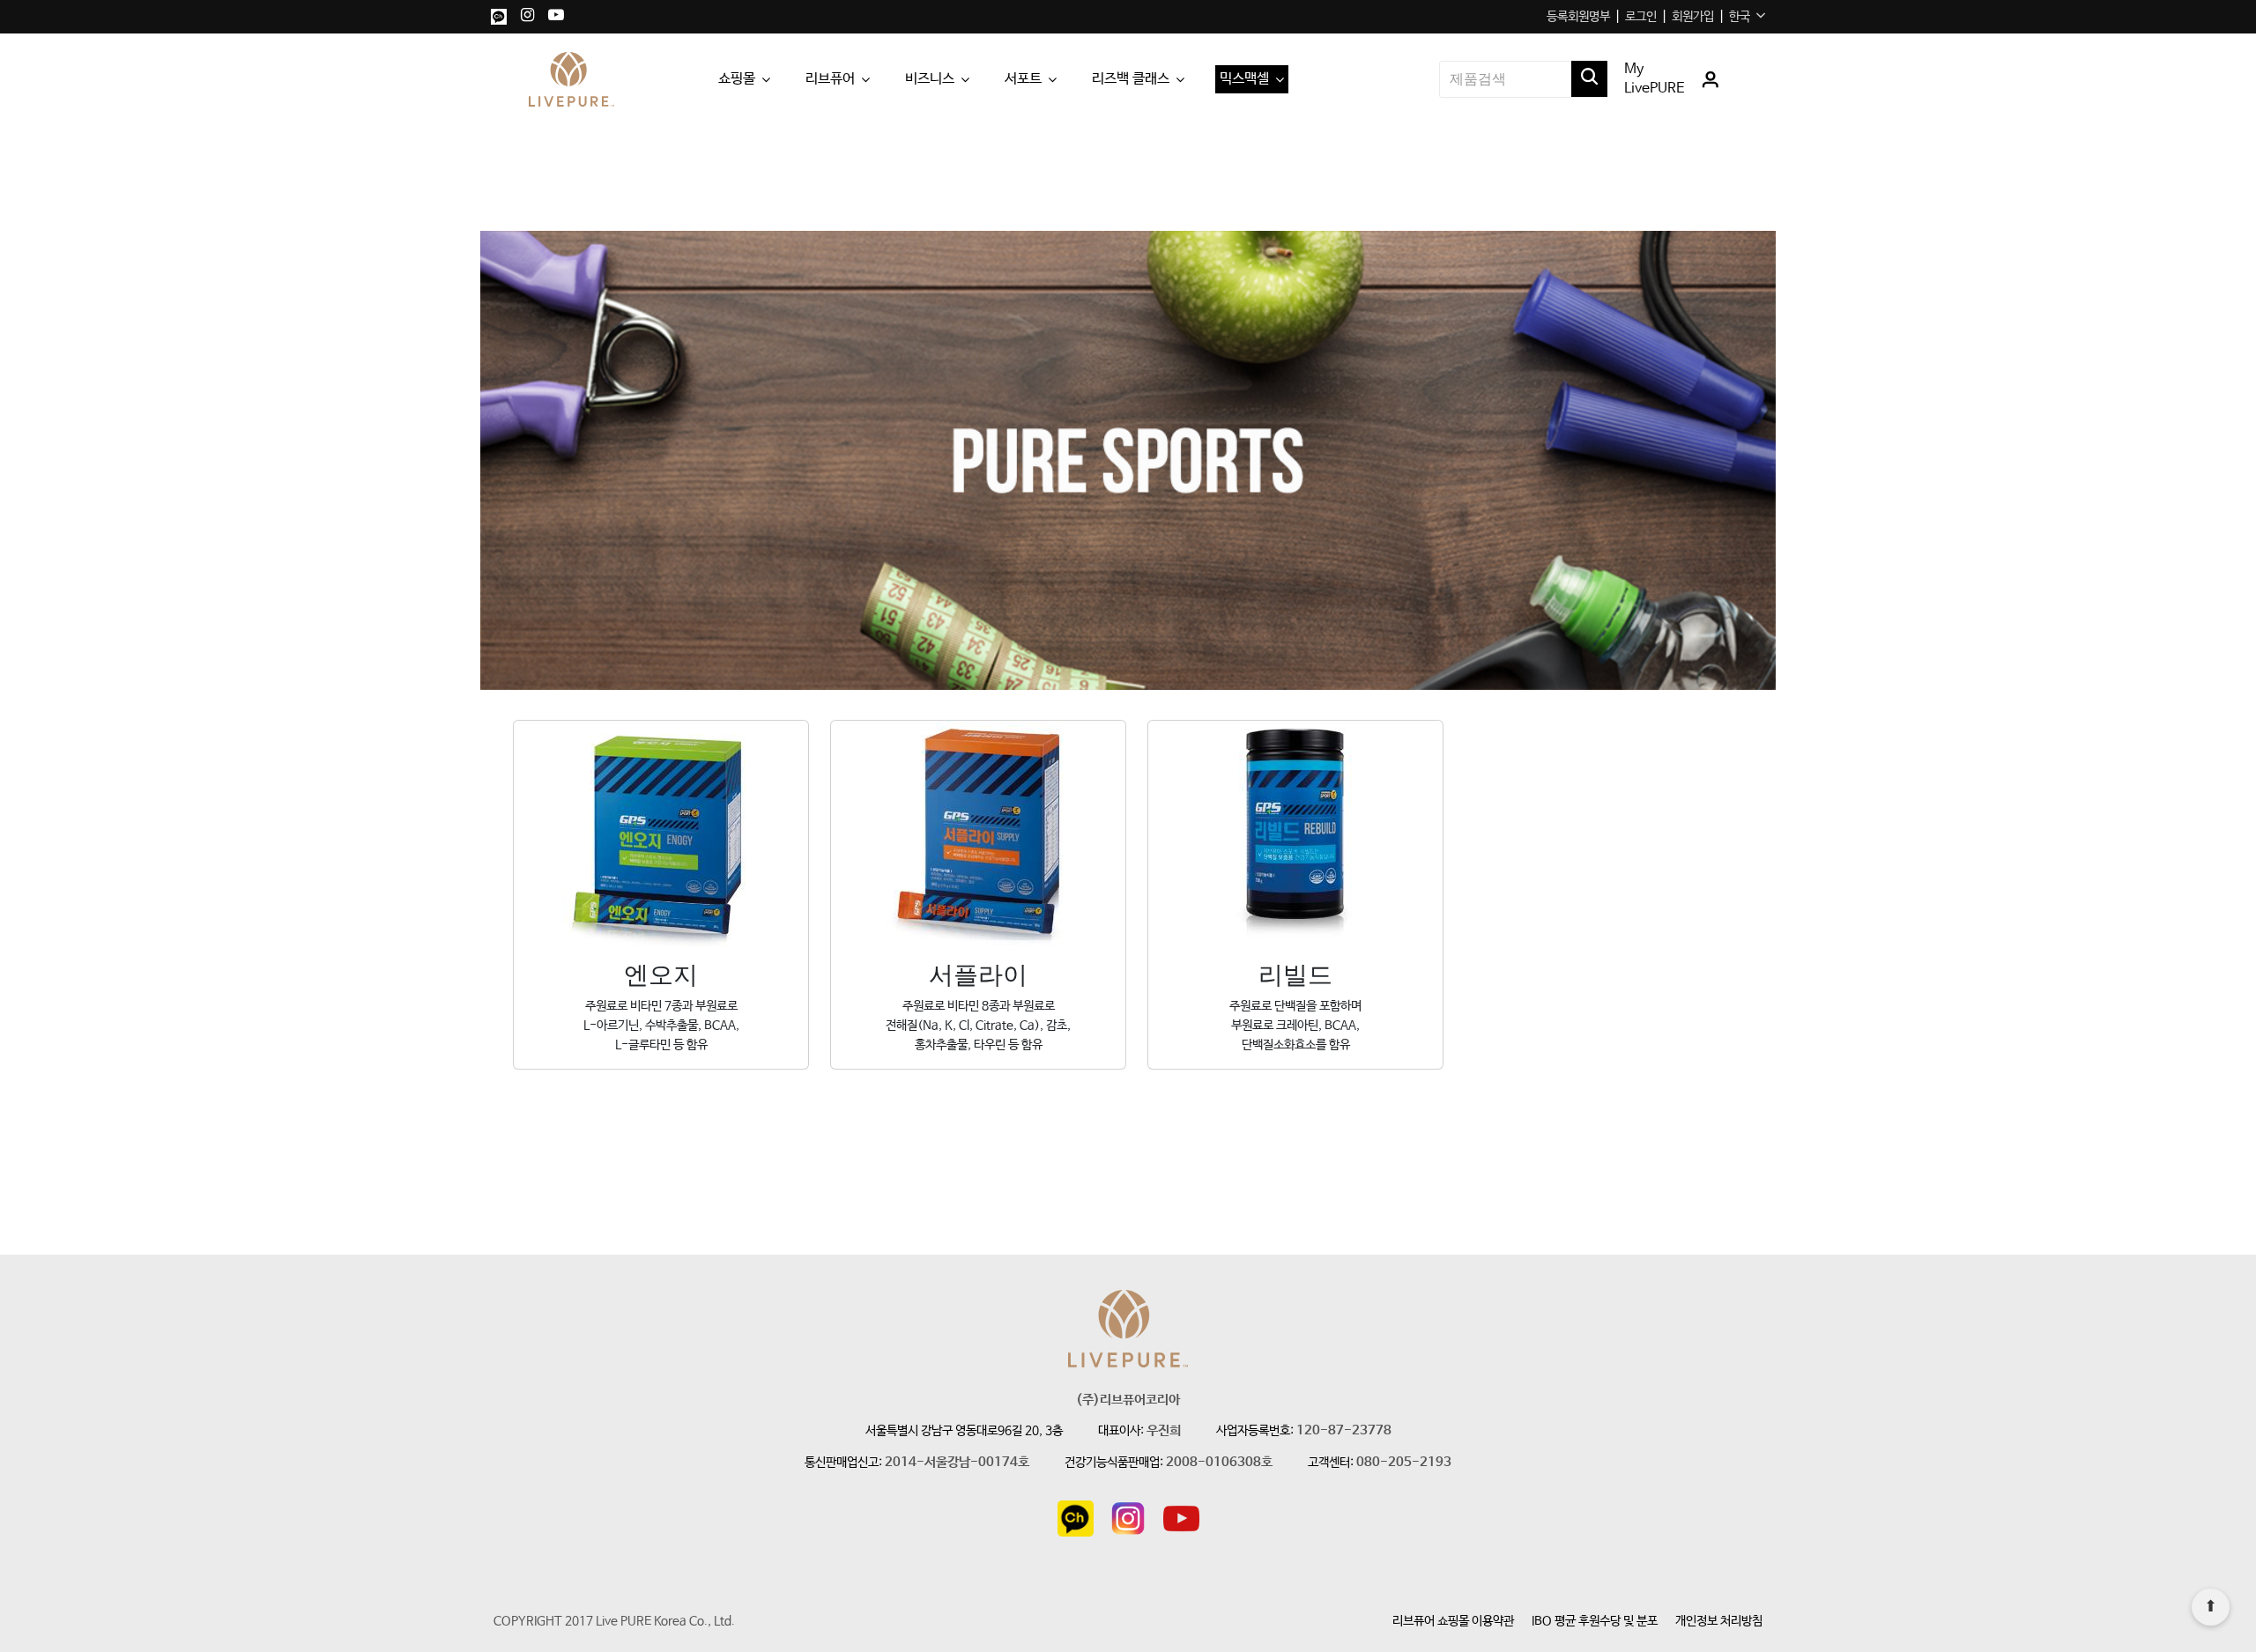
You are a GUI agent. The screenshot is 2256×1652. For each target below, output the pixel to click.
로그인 (1641, 17)
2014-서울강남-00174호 (957, 1463)
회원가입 (1693, 17)
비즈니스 (930, 79)
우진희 (1164, 1431)
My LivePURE (1655, 79)
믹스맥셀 (1244, 79)
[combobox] (1747, 17)
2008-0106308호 (1219, 1463)
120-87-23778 (1344, 1431)
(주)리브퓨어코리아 (1128, 1400)
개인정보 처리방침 (1719, 1621)
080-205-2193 (1404, 1463)
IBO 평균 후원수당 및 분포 (1595, 1621)
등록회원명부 (1578, 17)
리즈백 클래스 (1131, 79)
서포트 (1023, 79)
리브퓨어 (830, 79)
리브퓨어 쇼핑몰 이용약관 (1453, 1621)
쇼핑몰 (737, 79)
